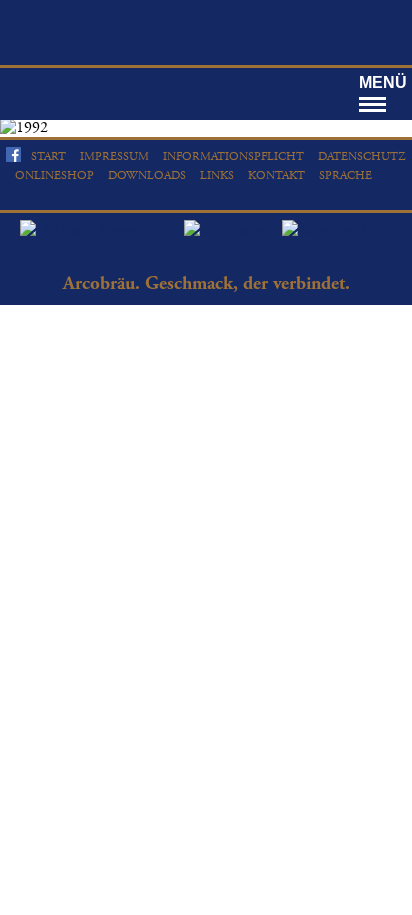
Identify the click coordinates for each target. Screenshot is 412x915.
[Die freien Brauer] (80, 229)
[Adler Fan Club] (337, 229)
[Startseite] (206, 30)
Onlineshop (54, 175)
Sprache (345, 175)
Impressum (114, 156)
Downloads (147, 175)
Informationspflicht (233, 156)
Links (217, 175)
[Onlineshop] (233, 229)
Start (48, 156)
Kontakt (276, 175)
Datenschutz (362, 156)
